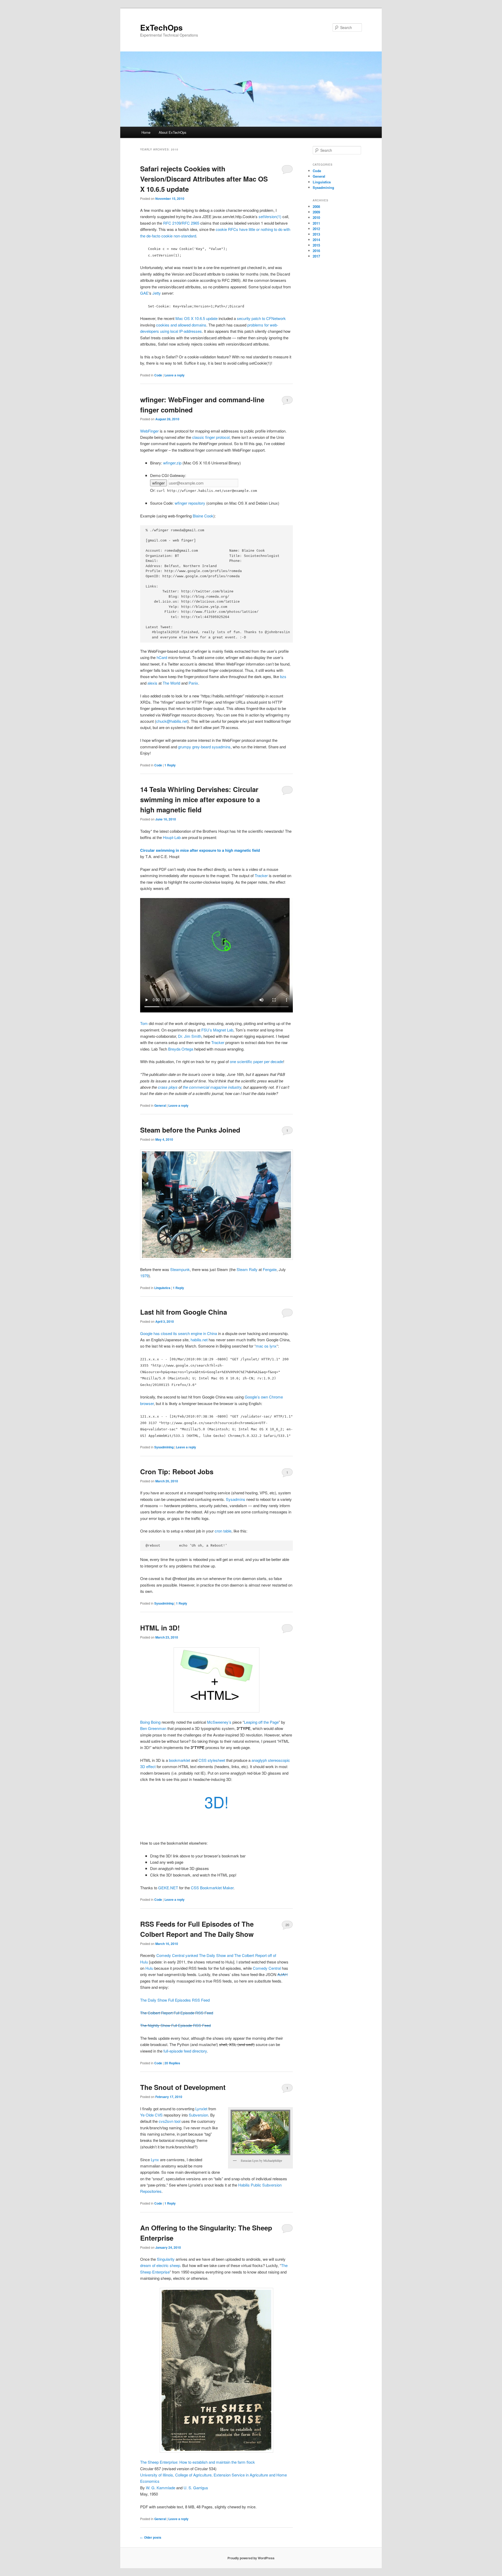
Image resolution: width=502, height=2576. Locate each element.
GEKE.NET (168, 1888)
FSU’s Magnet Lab (217, 1030)
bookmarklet (179, 1760)
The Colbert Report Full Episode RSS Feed (177, 2013)
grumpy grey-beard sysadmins (204, 747)
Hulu (149, 1968)
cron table (223, 1531)
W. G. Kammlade (161, 2488)
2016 (316, 251)
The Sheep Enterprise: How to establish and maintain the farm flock (198, 2462)
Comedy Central (267, 1968)
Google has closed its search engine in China (179, 1333)
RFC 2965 (190, 223)
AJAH (283, 1974)
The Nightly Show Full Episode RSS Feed (175, 2025)
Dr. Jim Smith (190, 1036)
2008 (316, 206)
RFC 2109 (172, 223)
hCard (162, 657)
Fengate (270, 1269)
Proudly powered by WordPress (251, 2558)
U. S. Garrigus (196, 2488)
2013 (316, 234)
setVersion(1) (270, 216)
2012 (316, 229)
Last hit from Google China (184, 1312)
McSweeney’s (219, 1722)
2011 (316, 223)
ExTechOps (161, 27)
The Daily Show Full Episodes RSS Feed (175, 2000)
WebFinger (149, 431)
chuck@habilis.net (172, 721)
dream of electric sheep (160, 2265)
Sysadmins (236, 1499)
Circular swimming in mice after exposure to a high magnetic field (200, 850)
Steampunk (180, 1269)
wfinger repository (190, 503)
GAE (144, 293)
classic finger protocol (211, 437)
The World (171, 683)
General (160, 1105)
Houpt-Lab (172, 837)
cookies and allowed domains (181, 325)
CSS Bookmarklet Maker (212, 1888)
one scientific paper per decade (256, 1061)
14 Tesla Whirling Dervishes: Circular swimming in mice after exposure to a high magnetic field (200, 799)
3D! (217, 1802)
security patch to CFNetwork (261, 318)
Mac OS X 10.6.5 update (196, 318)
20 (287, 1925)
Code (158, 375)
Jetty (157, 293)
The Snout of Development (183, 2087)
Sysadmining (164, 1447)
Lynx (155, 2160)
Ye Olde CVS (151, 2115)
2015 (316, 245)
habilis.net (199, 1340)
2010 (316, 217)
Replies (172, 2063)
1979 (144, 1276)
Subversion (198, 2115)
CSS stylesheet (212, 1760)
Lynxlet (201, 2109)
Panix (193, 683)
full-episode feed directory (185, 2051)
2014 (316, 240)
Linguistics (162, 1288)
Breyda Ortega (181, 1049)
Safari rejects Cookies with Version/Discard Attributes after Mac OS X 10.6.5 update (204, 179)
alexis (152, 683)
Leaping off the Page (261, 1722)
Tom (144, 1023)
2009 (316, 212)
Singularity (166, 2259)
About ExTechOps (173, 132)
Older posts (151, 2537)
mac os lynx (266, 1346)
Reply (170, 765)
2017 (316, 256)
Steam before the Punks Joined (190, 1130)
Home (146, 132)
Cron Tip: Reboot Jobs (177, 1471)
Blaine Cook (203, 516)
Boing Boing (150, 1722)
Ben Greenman (153, 1728)
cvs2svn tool (170, 2121)
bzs (283, 676)
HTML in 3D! (160, 1628)
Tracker (261, 875)
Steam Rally (247, 1269)
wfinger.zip (172, 463)
